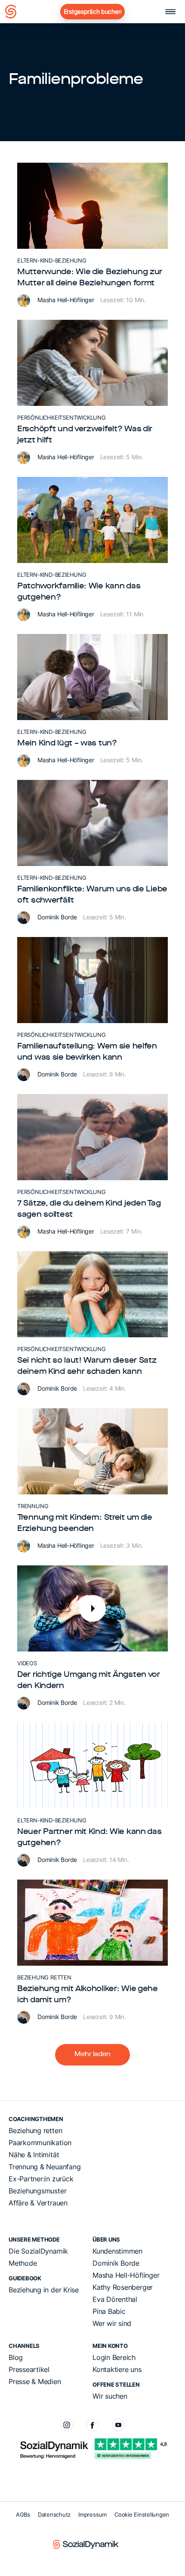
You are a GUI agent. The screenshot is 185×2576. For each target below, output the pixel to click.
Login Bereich (114, 2357)
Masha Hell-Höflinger (67, 300)
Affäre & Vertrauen (38, 2203)
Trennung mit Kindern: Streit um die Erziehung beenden (85, 1523)
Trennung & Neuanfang (45, 2167)
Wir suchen (110, 2396)
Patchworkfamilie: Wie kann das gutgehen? (79, 592)
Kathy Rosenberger (123, 2287)
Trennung (33, 1506)
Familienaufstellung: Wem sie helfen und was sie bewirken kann (87, 1052)
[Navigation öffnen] (170, 12)
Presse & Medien (35, 2381)
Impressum (92, 2514)
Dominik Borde (58, 917)
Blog (16, 2357)
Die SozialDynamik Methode (38, 2257)
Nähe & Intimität (34, 2155)
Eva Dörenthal (115, 2299)
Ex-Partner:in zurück (41, 2179)
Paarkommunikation (40, 2143)
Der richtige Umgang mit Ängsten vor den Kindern (89, 1680)
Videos (27, 1663)
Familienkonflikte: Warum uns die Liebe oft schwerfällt (92, 895)
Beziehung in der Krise (44, 2290)
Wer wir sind (112, 2323)
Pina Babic (109, 2311)
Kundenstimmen (117, 2251)
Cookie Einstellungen (142, 2514)
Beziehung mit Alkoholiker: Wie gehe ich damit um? (88, 1995)
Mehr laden (92, 2055)
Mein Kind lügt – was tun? (67, 743)
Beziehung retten (44, 1977)
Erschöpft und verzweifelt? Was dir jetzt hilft (85, 435)
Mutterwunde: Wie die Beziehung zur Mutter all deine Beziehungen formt (90, 278)
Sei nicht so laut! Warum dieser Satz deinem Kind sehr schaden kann (87, 1366)
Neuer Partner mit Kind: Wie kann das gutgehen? (89, 1837)
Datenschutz (54, 2514)
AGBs (23, 2514)
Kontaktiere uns (117, 2369)
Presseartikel (29, 2369)
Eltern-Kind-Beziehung (52, 260)
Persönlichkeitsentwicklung (62, 417)
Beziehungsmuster (37, 2191)
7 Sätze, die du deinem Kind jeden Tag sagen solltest (89, 1209)
